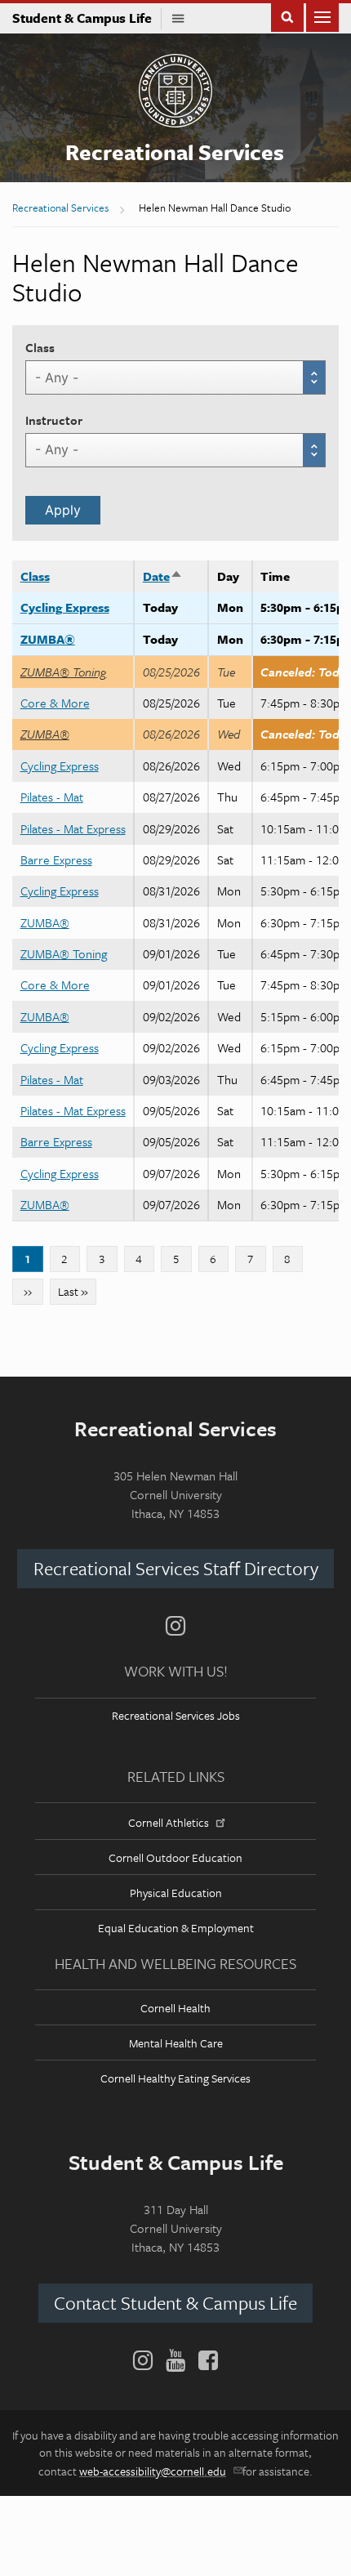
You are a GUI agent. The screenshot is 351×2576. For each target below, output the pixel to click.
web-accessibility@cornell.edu (153, 2471)
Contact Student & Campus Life (175, 2303)
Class (40, 347)
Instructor (54, 420)
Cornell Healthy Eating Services (175, 2078)
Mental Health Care (176, 2043)
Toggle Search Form (287, 16)
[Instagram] (175, 1626)
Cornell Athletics (169, 1822)
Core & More (55, 703)
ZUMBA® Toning (64, 672)
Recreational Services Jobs (176, 1715)
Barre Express (56, 859)
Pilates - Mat (52, 797)
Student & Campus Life (87, 18)
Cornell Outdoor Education (175, 1857)
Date (163, 576)
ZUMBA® (48, 639)
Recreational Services (175, 152)
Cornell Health (175, 2008)
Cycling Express (65, 607)
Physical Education (176, 1893)
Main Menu (322, 16)
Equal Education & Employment (176, 1928)
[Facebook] (205, 2360)
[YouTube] (175, 2360)
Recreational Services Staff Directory (176, 1568)
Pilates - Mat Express (73, 828)
